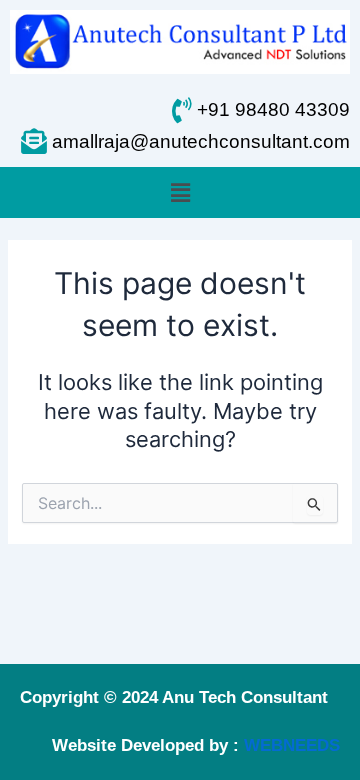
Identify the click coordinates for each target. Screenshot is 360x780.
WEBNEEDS (292, 745)
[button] (180, 192)
